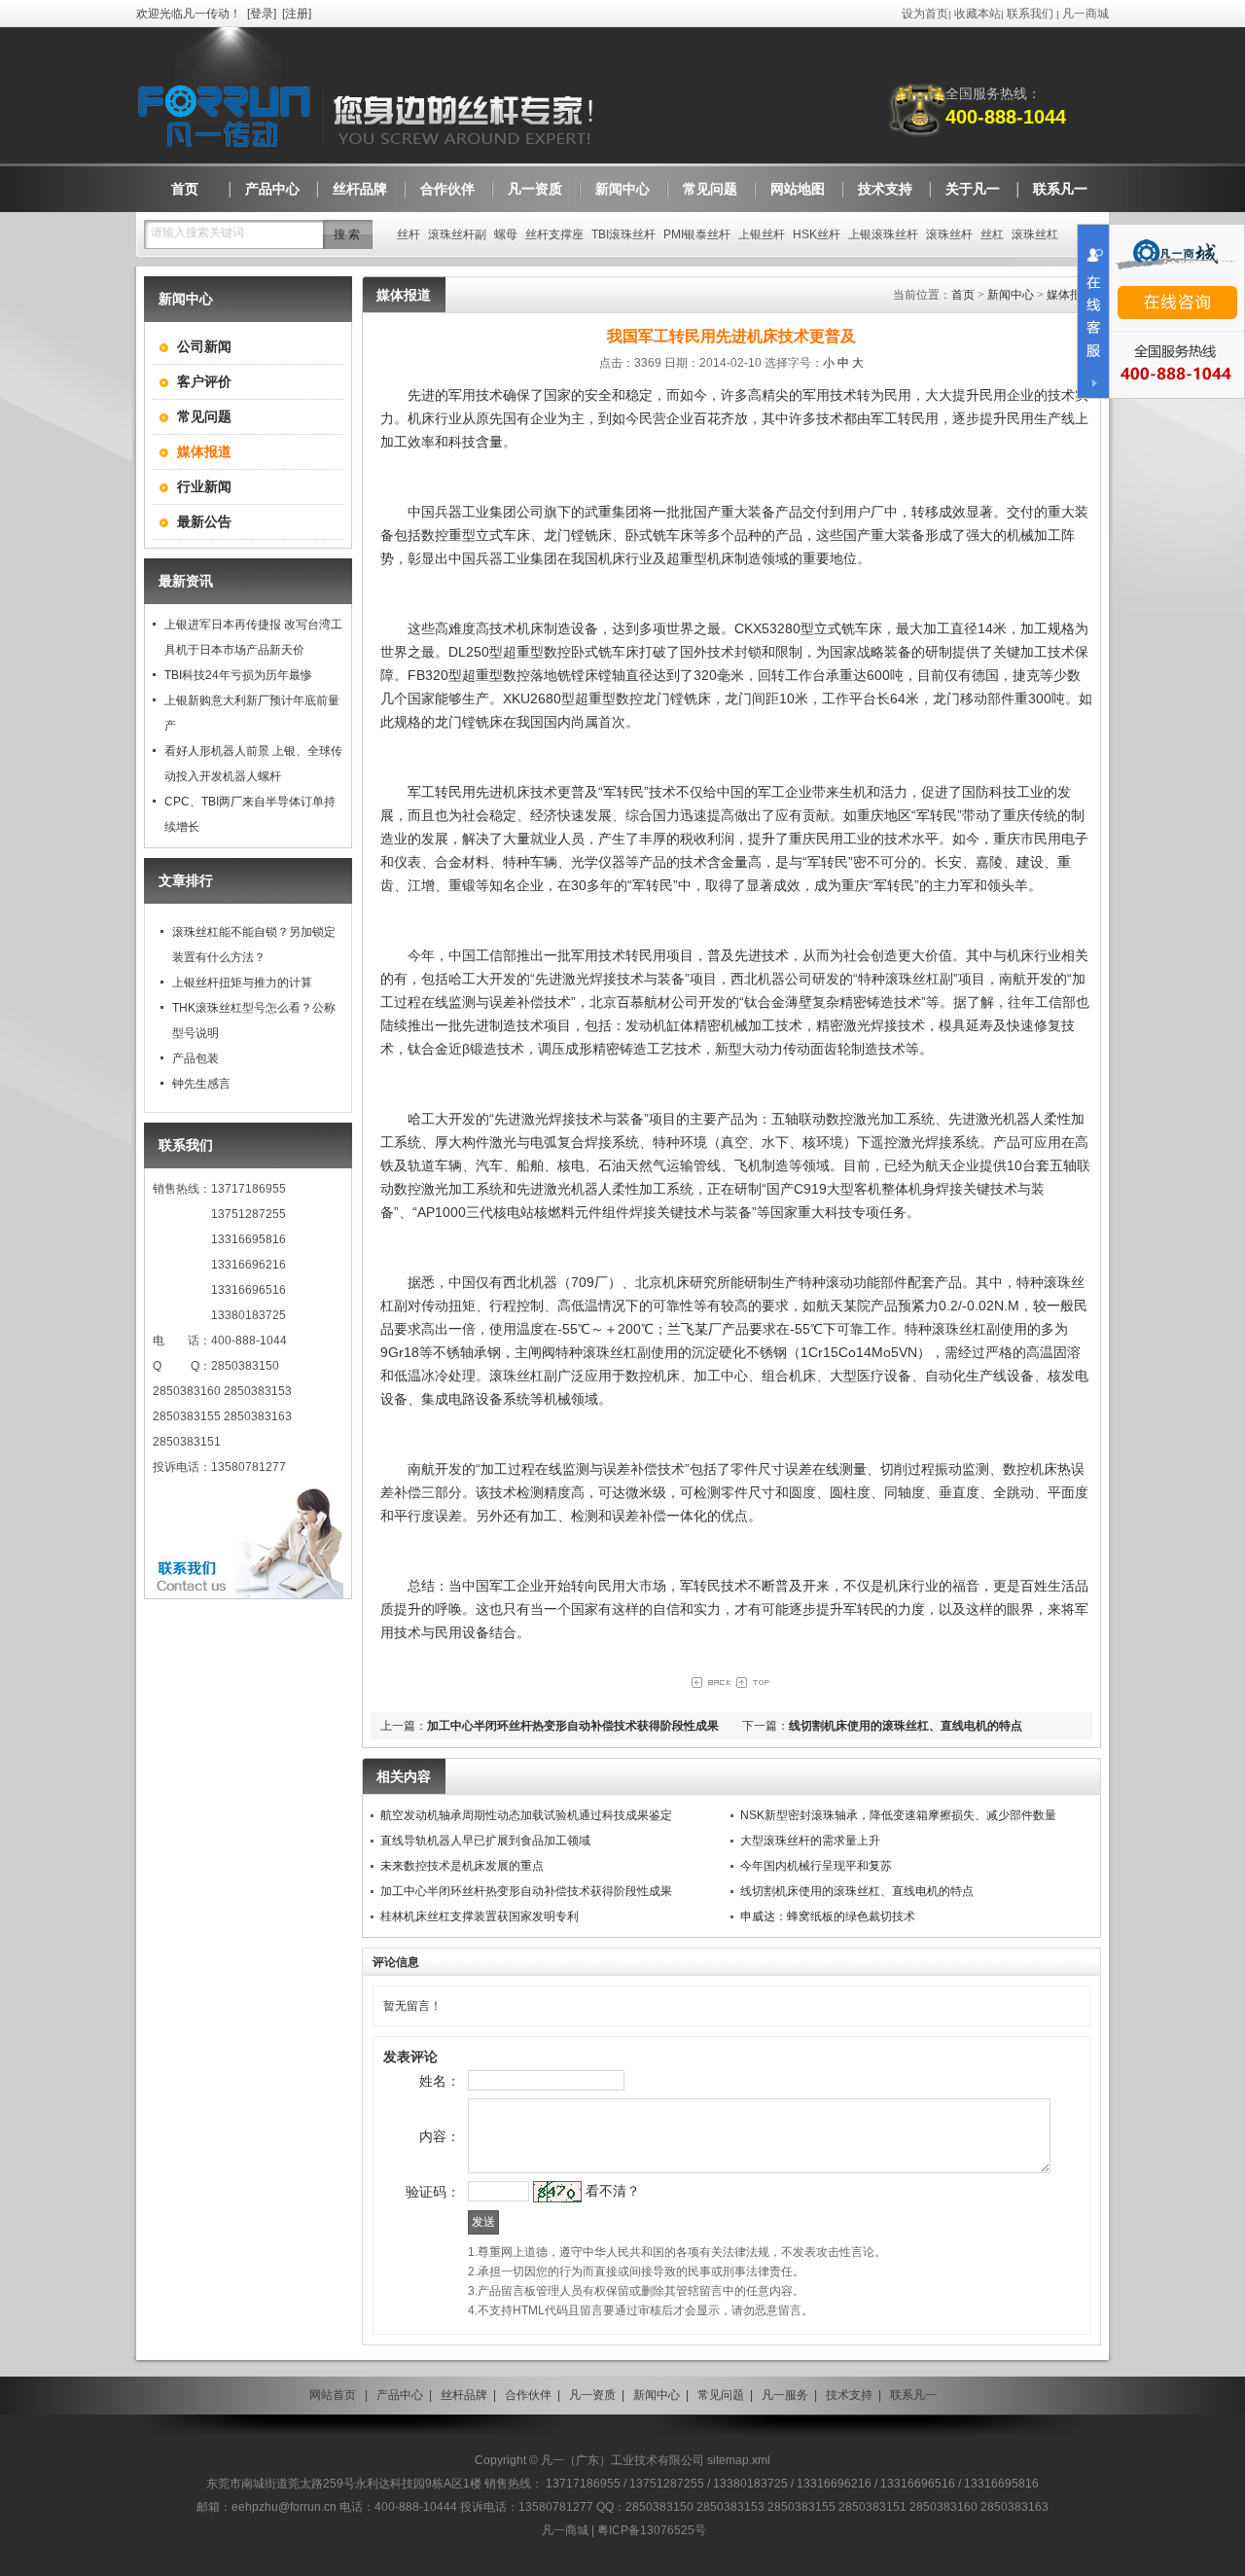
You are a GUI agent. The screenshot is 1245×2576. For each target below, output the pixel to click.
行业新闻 (204, 486)
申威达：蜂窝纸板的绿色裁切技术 (828, 1916)
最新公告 (204, 521)
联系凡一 (913, 2395)
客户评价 (204, 381)
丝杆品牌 (464, 2395)
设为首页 (925, 14)
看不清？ (613, 2191)
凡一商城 (1085, 14)
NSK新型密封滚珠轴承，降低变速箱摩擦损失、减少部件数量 (898, 1815)
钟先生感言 (201, 1084)
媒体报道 (1070, 295)
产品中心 (400, 2395)
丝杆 (409, 234)
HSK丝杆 (817, 234)
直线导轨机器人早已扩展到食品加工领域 (485, 1841)
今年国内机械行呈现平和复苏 (816, 1866)
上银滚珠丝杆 (883, 234)
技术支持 (849, 2395)
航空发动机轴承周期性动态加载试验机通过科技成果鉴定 (526, 1815)
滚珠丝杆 (949, 234)
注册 (297, 14)
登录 (262, 14)
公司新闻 (204, 346)
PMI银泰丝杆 (697, 234)
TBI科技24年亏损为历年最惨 (238, 675)
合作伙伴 (528, 2395)
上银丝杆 (762, 234)
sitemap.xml (739, 2460)
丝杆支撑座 (554, 234)
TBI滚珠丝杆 (623, 234)
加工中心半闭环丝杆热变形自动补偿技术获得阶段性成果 (573, 1726)
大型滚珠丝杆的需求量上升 (810, 1841)
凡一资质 (592, 2395)
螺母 (506, 234)
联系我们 (1030, 14)
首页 (963, 295)
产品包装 (196, 1058)
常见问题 (204, 416)
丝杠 (992, 234)
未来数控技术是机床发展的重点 (462, 1866)
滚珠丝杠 (1035, 234)
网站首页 (333, 2395)
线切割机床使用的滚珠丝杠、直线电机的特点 (906, 1726)
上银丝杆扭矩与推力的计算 (242, 983)
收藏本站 (978, 14)
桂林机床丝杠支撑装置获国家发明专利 (480, 1916)
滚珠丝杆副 (457, 234)
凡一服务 (785, 2395)
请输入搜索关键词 (197, 233)
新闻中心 (1011, 295)
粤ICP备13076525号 (652, 2530)
